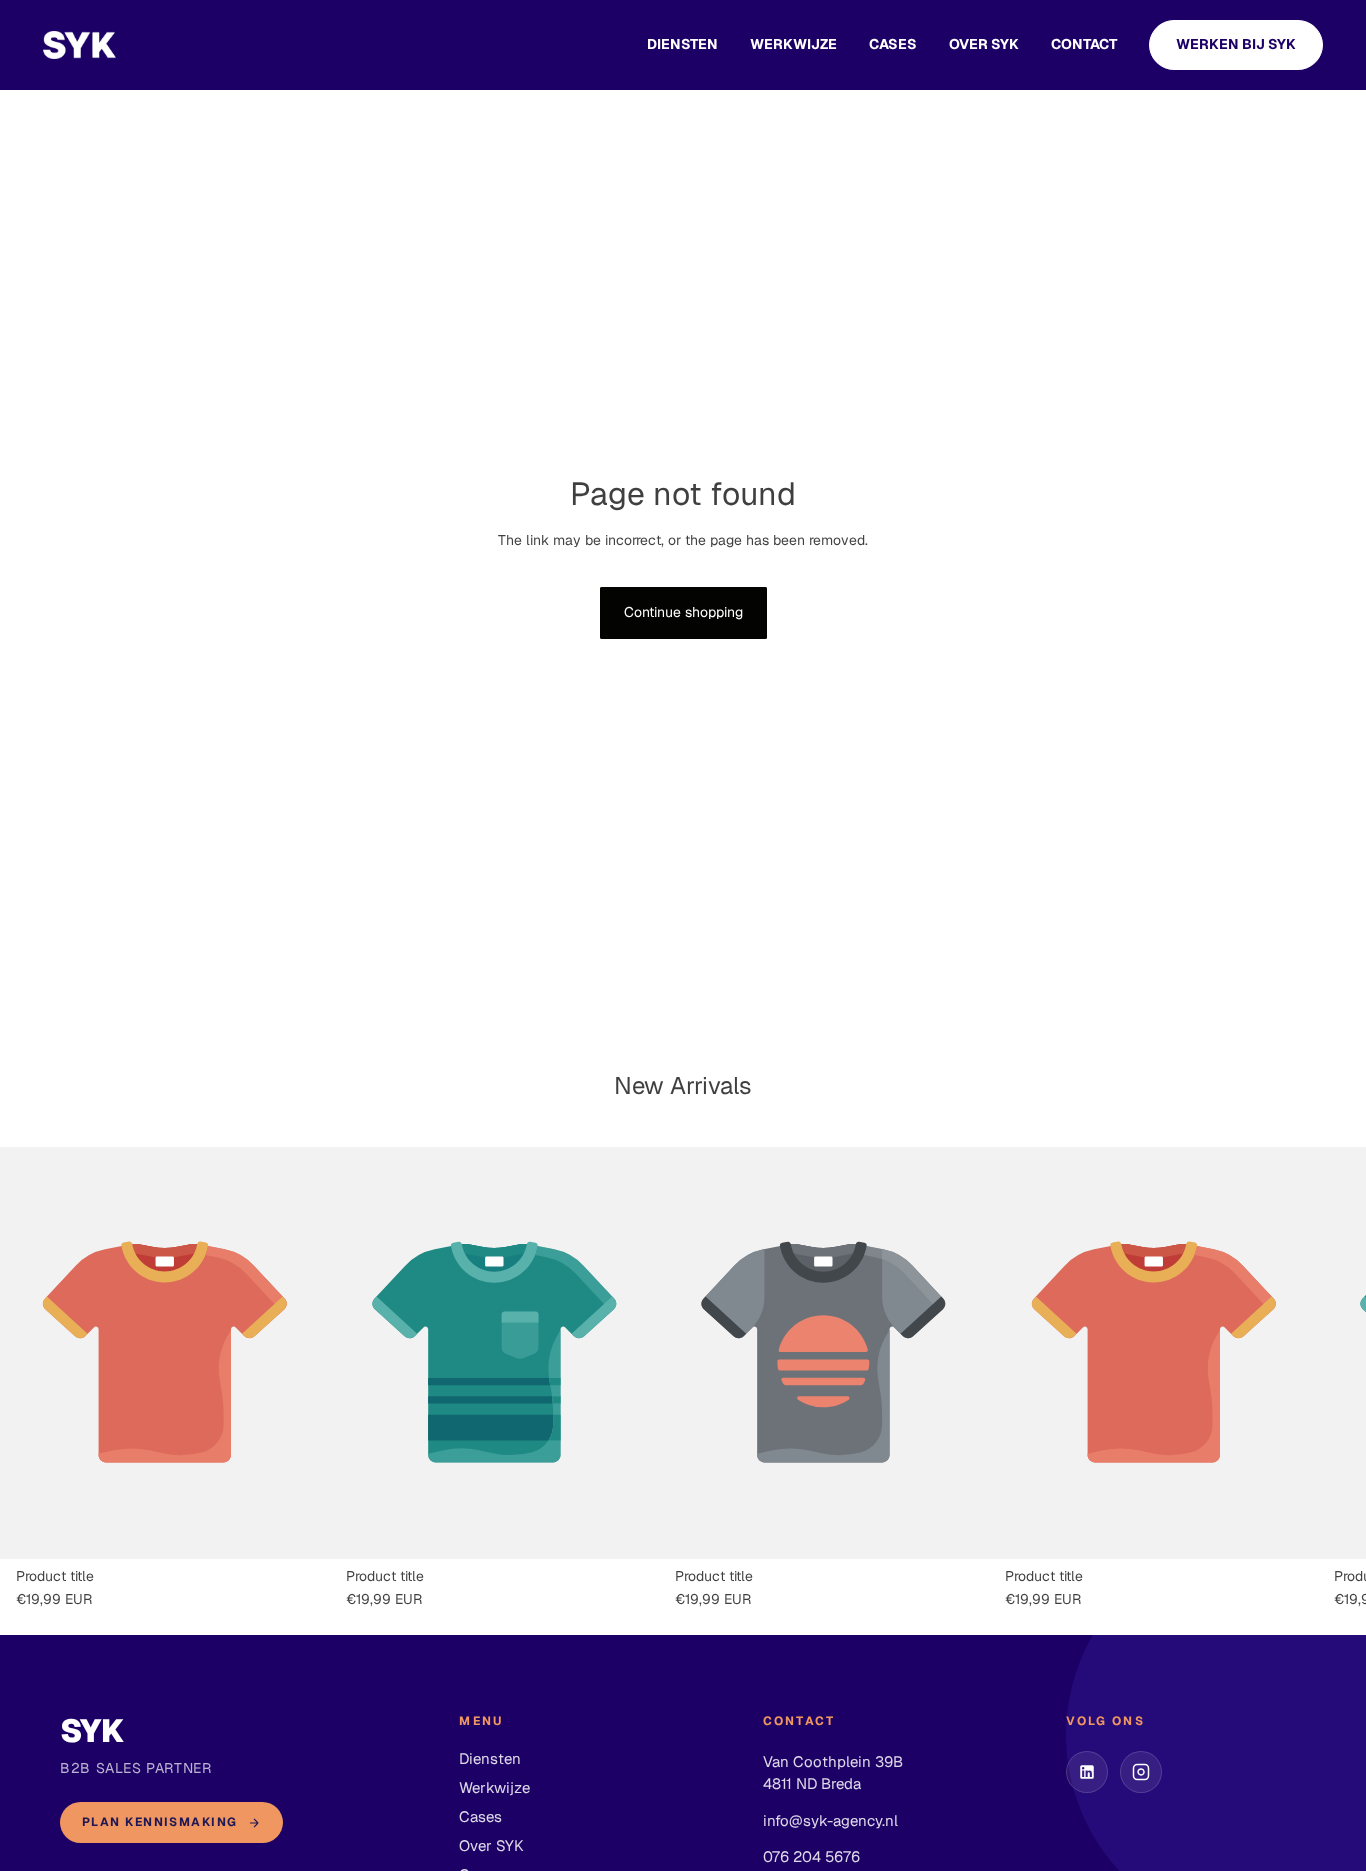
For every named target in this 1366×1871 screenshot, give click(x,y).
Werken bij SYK (1236, 44)
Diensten (682, 44)
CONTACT (1084, 44)
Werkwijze (793, 44)
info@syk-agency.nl (830, 1820)
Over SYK (984, 44)
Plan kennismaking (159, 1822)
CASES (893, 44)
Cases (480, 1816)
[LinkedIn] (1087, 1772)
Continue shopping (683, 612)
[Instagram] (1141, 1772)
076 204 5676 (811, 1856)
